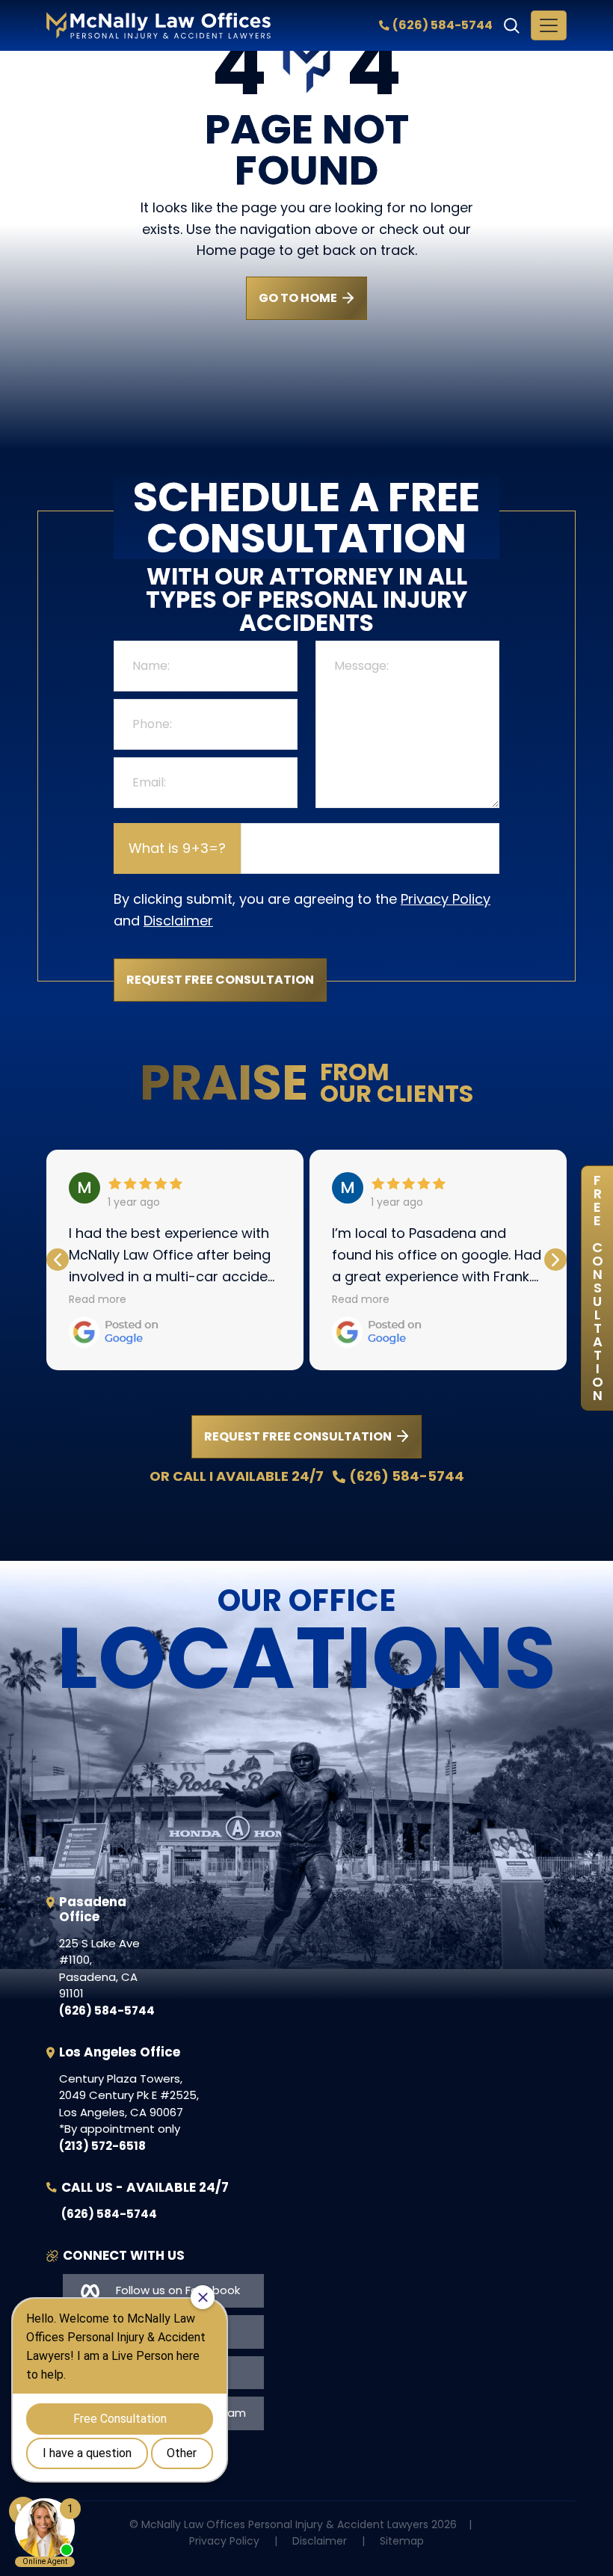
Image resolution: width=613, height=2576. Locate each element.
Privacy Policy (446, 899)
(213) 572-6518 (102, 2146)
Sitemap (402, 2541)
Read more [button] (98, 1299)
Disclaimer (178, 921)
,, (99, 1969)
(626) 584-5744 (443, 25)
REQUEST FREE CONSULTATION (298, 1436)
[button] (555, 1260)
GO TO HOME (298, 298)
